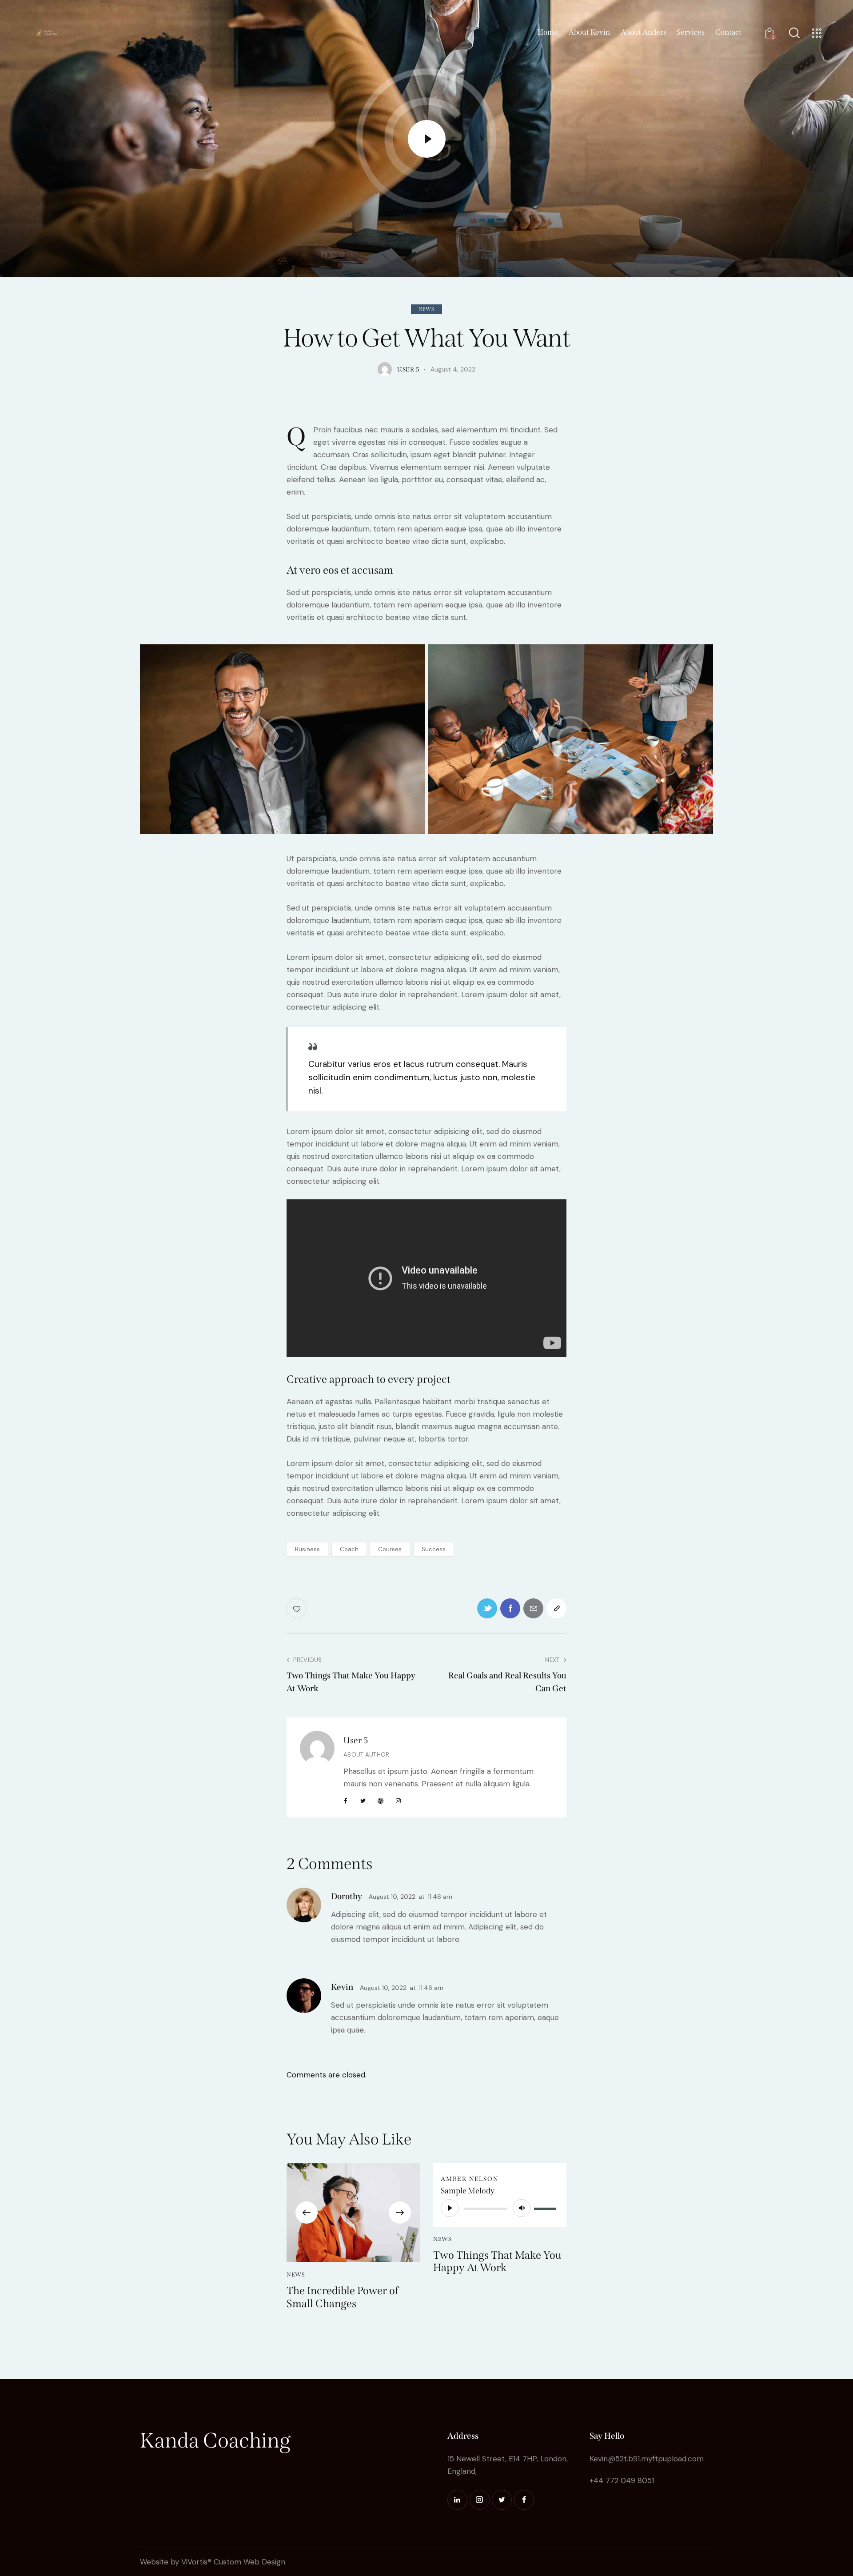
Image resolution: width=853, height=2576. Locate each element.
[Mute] (522, 2208)
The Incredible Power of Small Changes (343, 2297)
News (426, 309)
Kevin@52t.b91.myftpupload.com (647, 2459)
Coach (349, 1549)
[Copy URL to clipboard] (556, 1608)
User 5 (356, 1740)
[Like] (297, 1608)
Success (434, 1549)
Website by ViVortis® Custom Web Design (213, 2562)
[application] (500, 2208)
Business (307, 1549)
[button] (307, 2213)
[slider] (546, 2207)
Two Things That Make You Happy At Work (497, 2262)
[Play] (450, 2208)
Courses (390, 1549)
